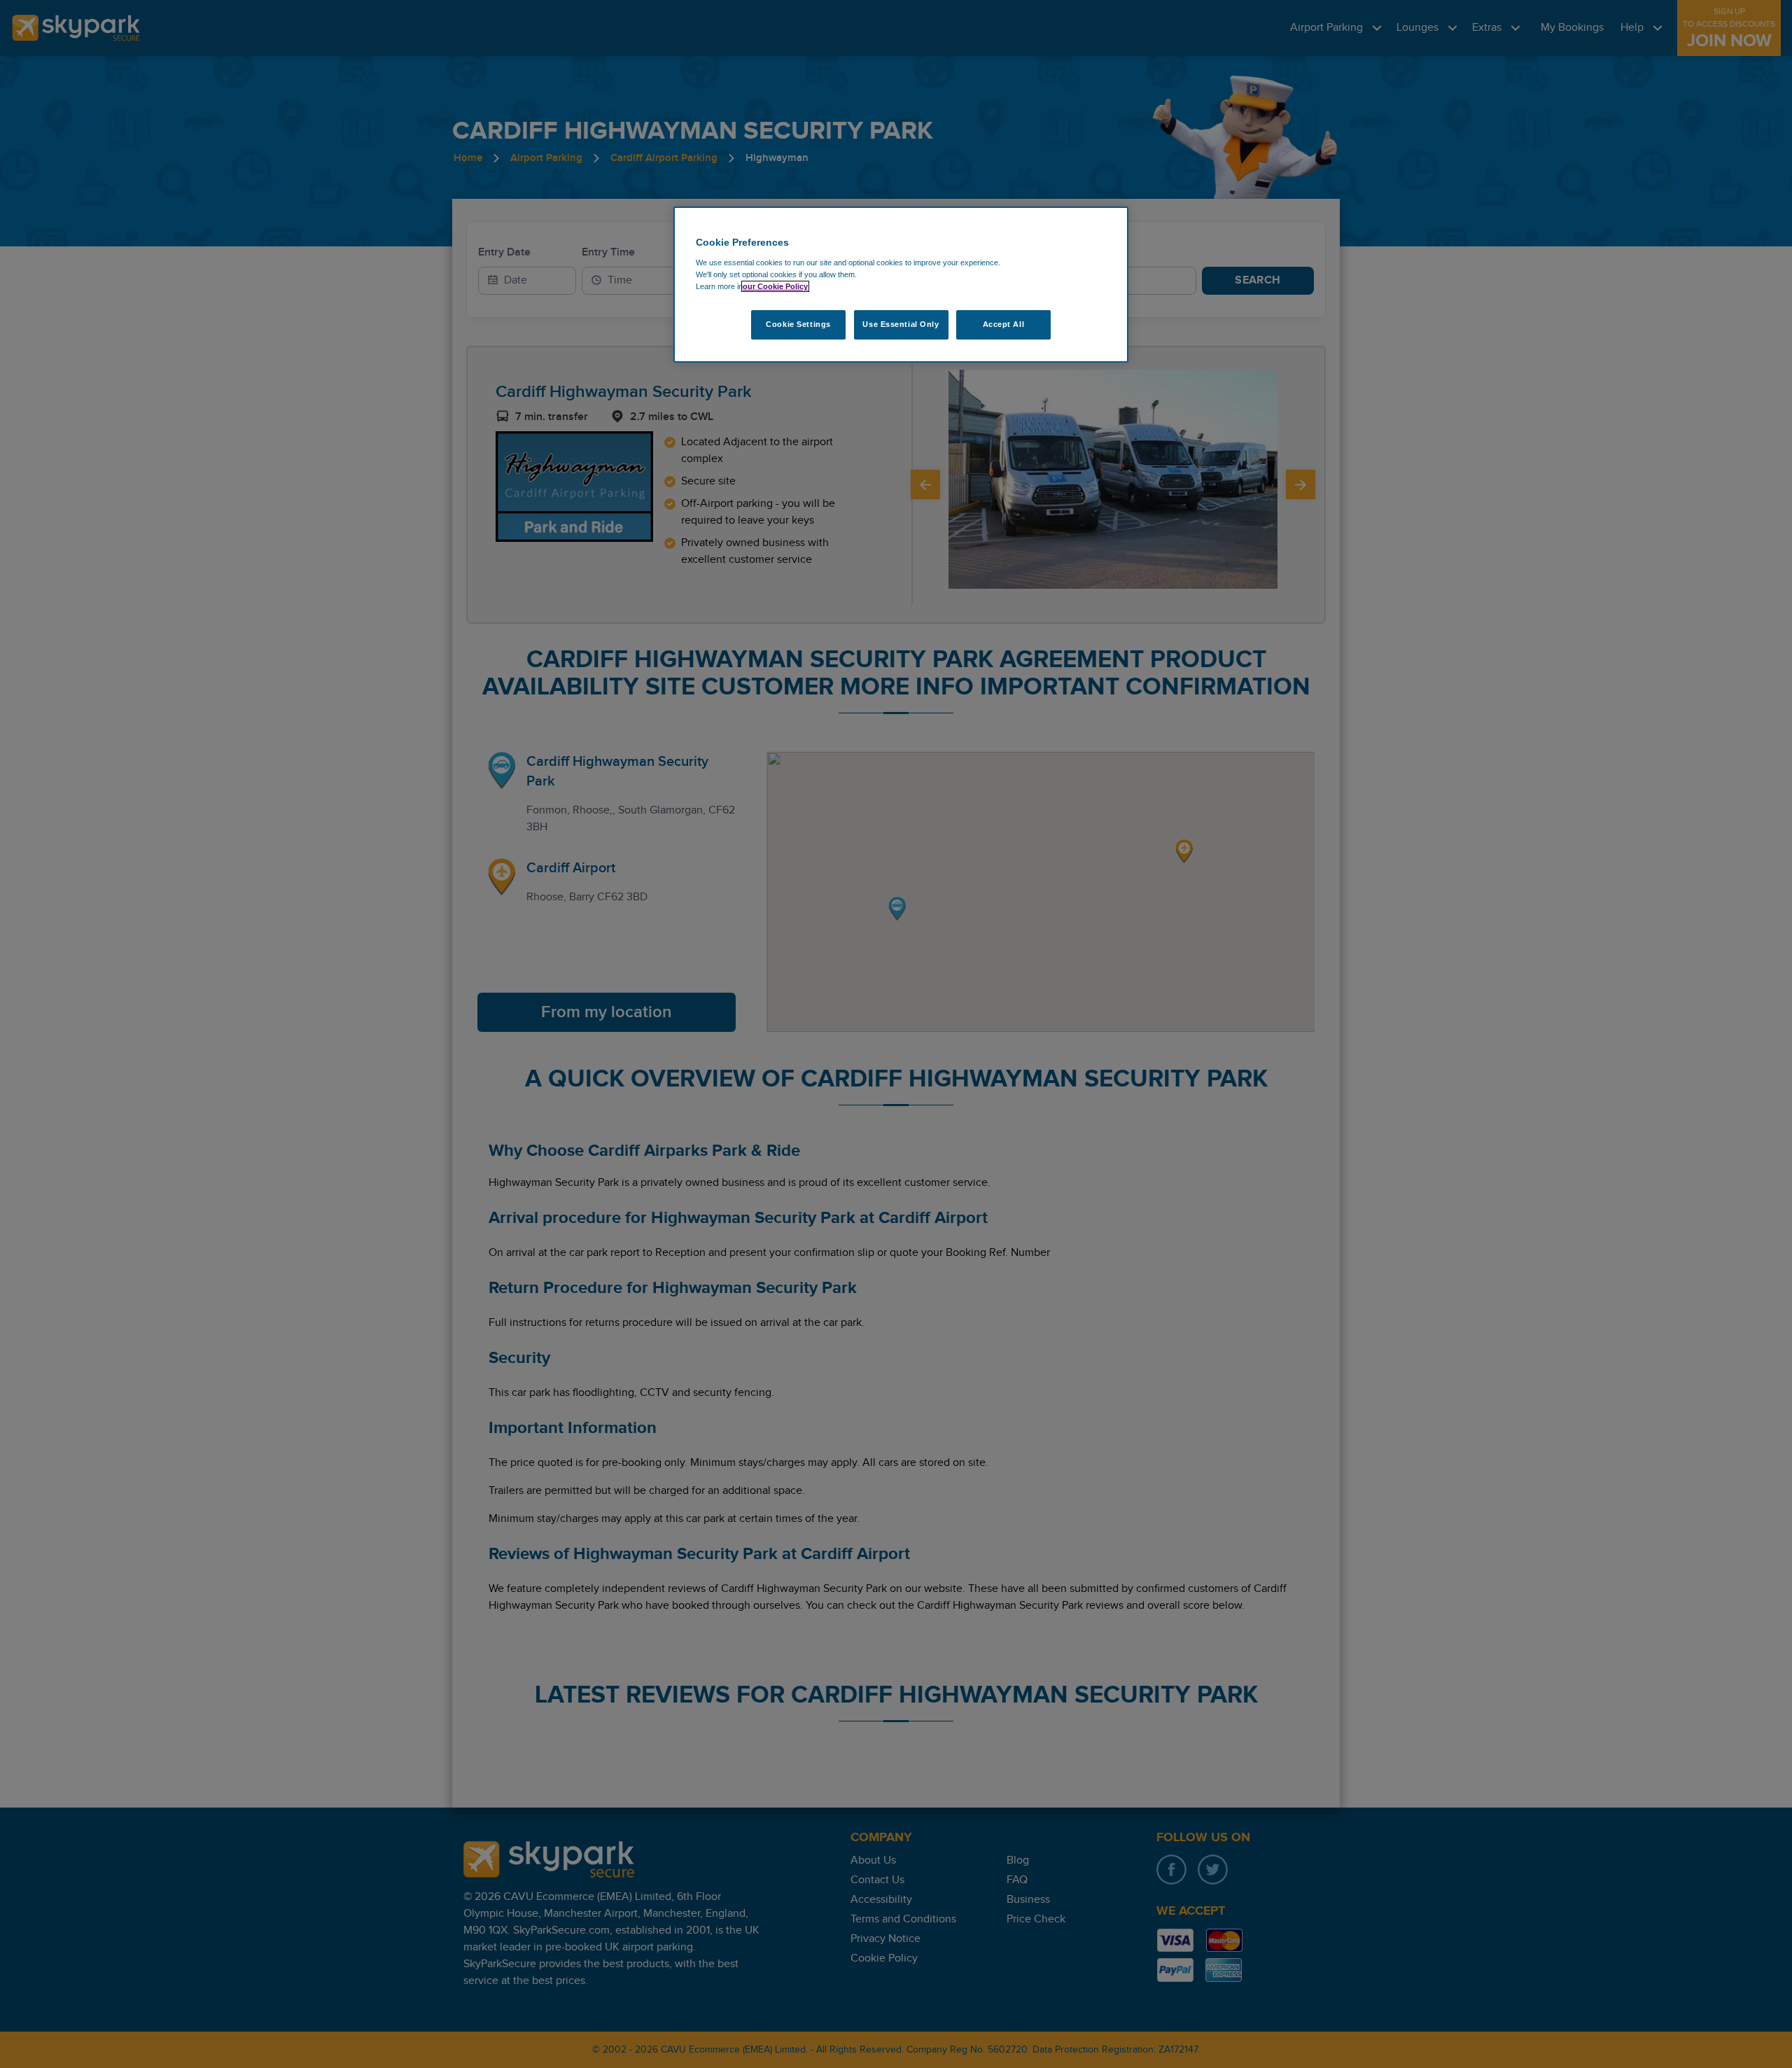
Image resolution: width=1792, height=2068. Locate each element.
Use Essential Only (901, 324)
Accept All (1004, 324)
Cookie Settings (798, 324)
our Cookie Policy (775, 286)
